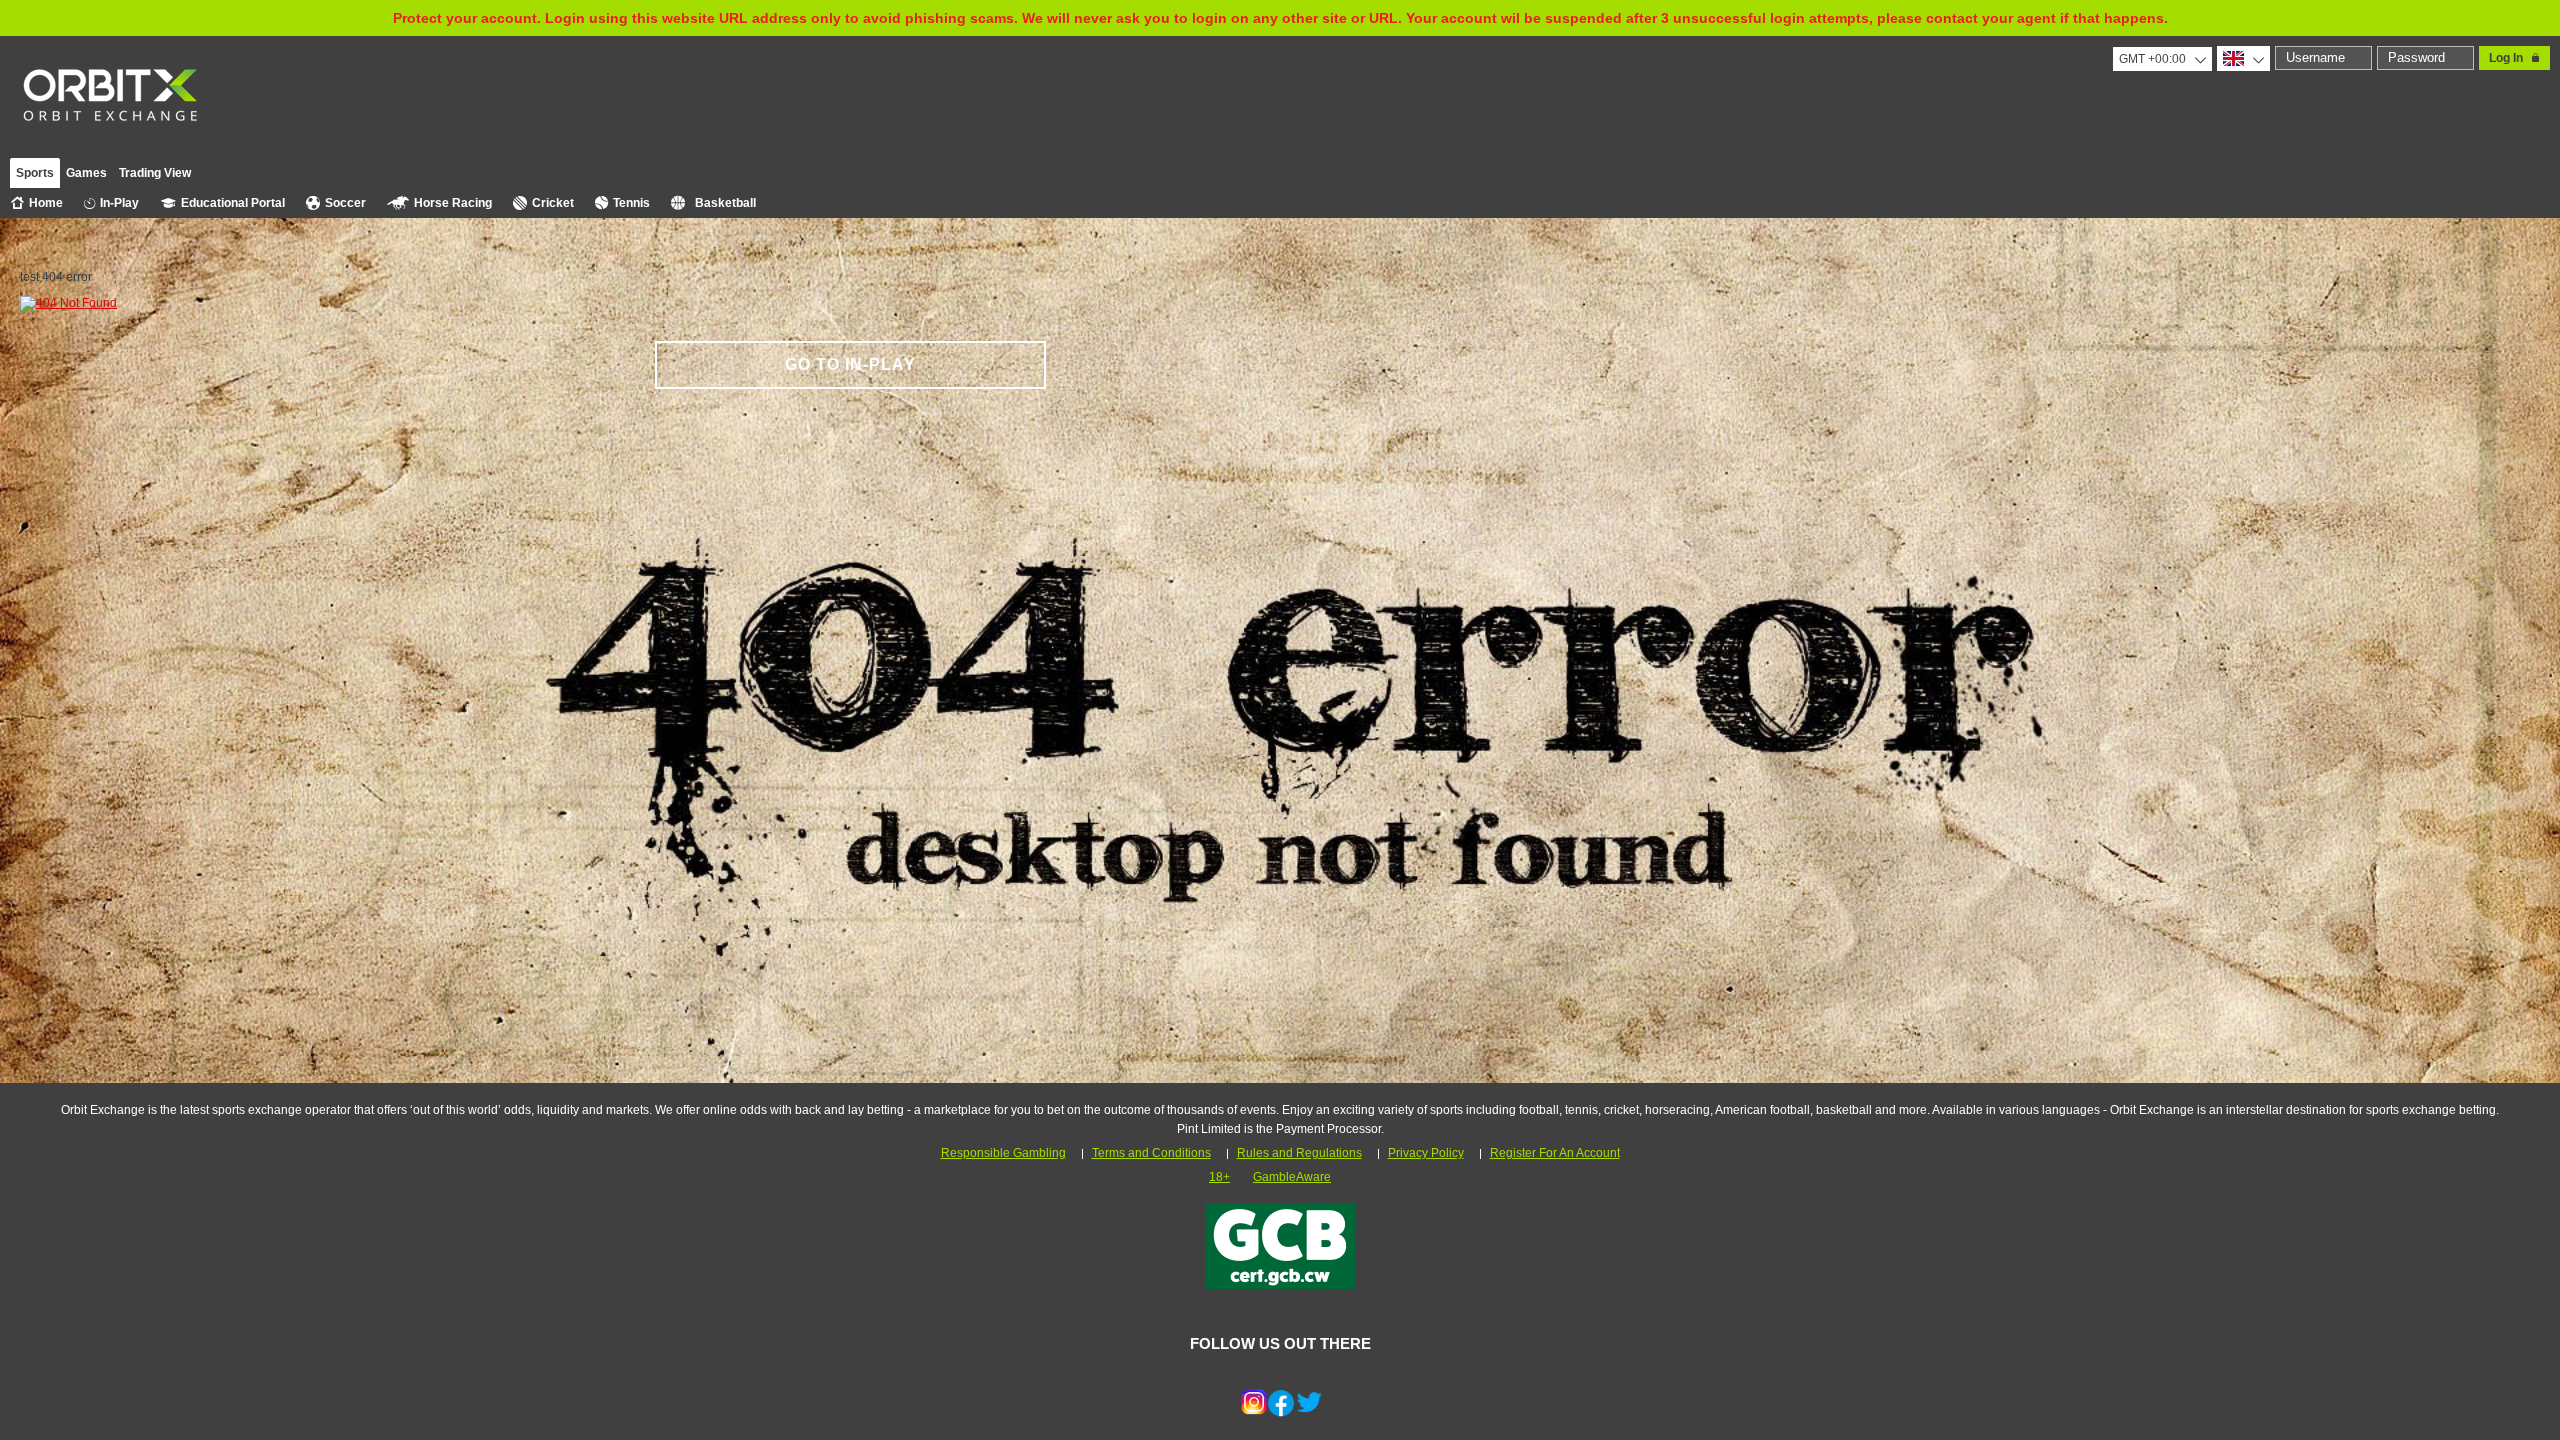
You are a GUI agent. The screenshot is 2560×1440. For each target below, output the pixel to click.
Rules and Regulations (1299, 1153)
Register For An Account (1555, 1153)
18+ (1219, 1177)
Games (86, 173)
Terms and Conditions (1151, 1153)
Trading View (155, 173)
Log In (2506, 58)
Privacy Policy (1426, 1153)
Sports (35, 173)
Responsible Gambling (1003, 1153)
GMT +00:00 (2152, 59)
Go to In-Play (850, 364)
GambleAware (1292, 1177)
